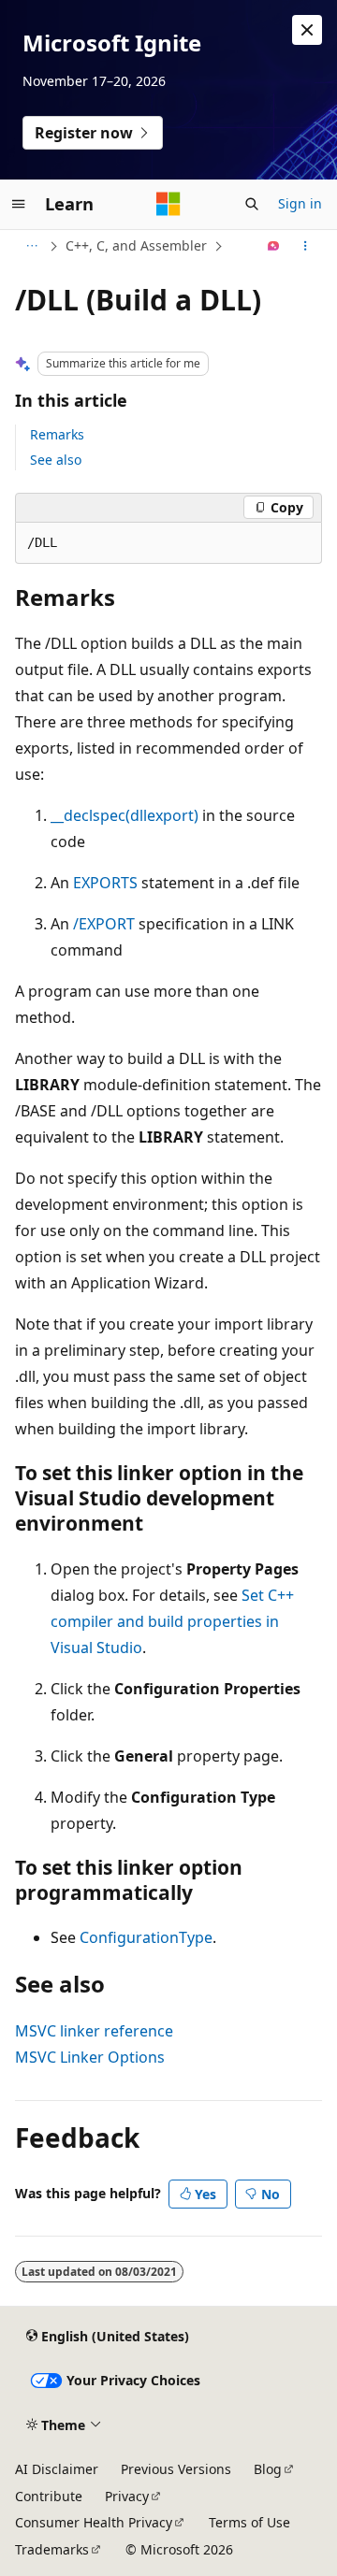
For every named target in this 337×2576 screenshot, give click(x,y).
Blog (268, 2469)
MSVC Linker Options (90, 2057)
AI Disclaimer (57, 2469)
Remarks (57, 434)
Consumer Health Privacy (94, 2522)
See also (56, 460)
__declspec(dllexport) (125, 815)
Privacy (127, 2496)
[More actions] (306, 246)
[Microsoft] (168, 204)
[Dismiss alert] (307, 30)
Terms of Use (249, 2522)
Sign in (300, 203)
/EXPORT (104, 924)
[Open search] (252, 204)
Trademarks (52, 2549)
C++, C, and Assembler (136, 245)
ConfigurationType (146, 1937)
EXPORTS (105, 883)
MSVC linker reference (94, 2031)
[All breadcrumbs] (31, 246)
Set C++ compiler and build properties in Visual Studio (172, 1621)
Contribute (49, 2496)
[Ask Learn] (274, 246)
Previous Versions (176, 2469)
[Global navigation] (19, 204)
